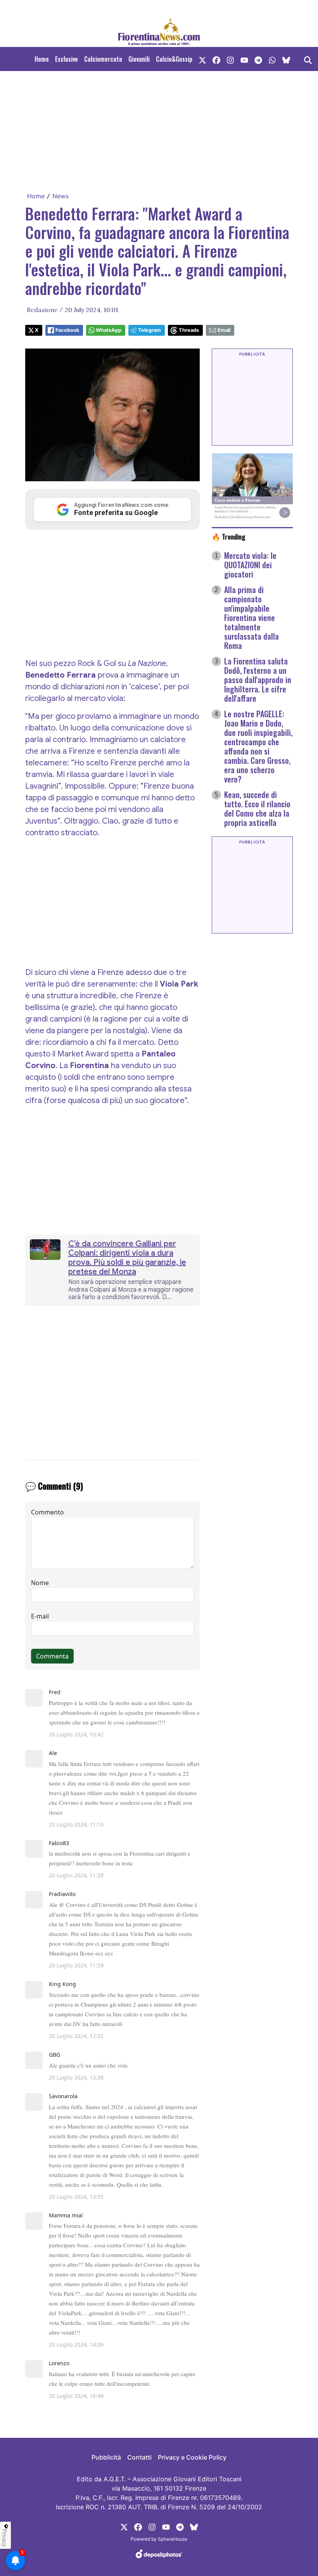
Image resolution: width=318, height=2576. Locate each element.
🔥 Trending (229, 536)
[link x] (202, 59)
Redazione (42, 310)
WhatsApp (109, 330)
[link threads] (286, 59)
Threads (189, 330)
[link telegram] (258, 59)
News (60, 196)
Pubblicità (106, 2457)
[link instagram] (230, 59)
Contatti (139, 2457)
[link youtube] (244, 59)
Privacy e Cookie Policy (192, 2457)
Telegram (149, 330)
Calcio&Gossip (174, 59)
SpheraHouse (173, 2539)
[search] (308, 59)
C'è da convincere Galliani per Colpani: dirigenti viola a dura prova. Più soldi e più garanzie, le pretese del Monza (127, 1258)
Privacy (5, 2538)
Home (42, 59)
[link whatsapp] (272, 59)
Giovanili (139, 59)
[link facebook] (216, 59)
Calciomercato (103, 59)
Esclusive (67, 59)
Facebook (67, 330)
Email (224, 330)
